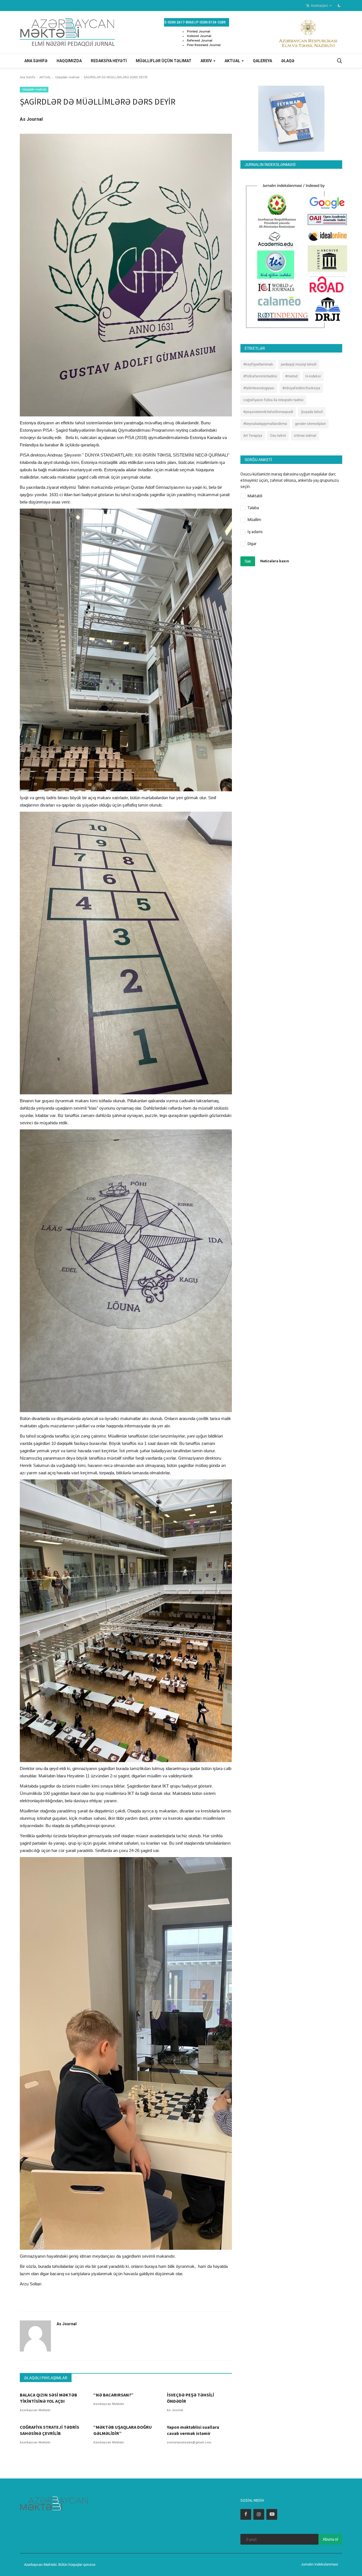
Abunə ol (330, 2539)
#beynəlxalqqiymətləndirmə (265, 424)
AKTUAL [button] (233, 61)
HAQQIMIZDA (69, 61)
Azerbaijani (319, 6)
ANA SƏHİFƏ (36, 61)
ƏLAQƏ (288, 61)
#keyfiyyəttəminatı (258, 364)
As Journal (31, 119)
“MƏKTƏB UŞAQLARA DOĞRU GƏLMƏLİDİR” (123, 2430)
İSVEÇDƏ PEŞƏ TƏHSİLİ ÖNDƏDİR (190, 2398)
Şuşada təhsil (312, 412)
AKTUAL (45, 77)
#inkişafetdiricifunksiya (301, 388)
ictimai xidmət (305, 436)
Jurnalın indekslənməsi (319, 2564)
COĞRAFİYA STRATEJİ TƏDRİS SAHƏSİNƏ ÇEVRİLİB (49, 2430)
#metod (291, 376)
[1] (339, 5)
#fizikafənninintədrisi (260, 376)
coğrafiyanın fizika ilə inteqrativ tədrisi (273, 400)
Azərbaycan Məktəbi (35, 2410)
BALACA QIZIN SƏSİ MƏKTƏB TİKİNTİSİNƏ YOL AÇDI (49, 2398)
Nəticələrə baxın (275, 561)
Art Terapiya (253, 436)
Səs (248, 561)
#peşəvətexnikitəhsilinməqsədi (268, 412)
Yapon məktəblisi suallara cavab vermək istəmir (193, 2430)
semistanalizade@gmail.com (189, 2442)
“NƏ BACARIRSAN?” (113, 2395)
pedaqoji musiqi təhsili (299, 364)
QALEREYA (262, 61)
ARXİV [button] (207, 61)
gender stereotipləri (310, 424)
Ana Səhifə (27, 77)
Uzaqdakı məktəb (67, 77)
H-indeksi (313, 376)
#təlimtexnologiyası (259, 388)
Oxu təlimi (278, 436)
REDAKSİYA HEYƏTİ (109, 61)
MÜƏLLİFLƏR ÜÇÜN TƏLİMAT (164, 61)
